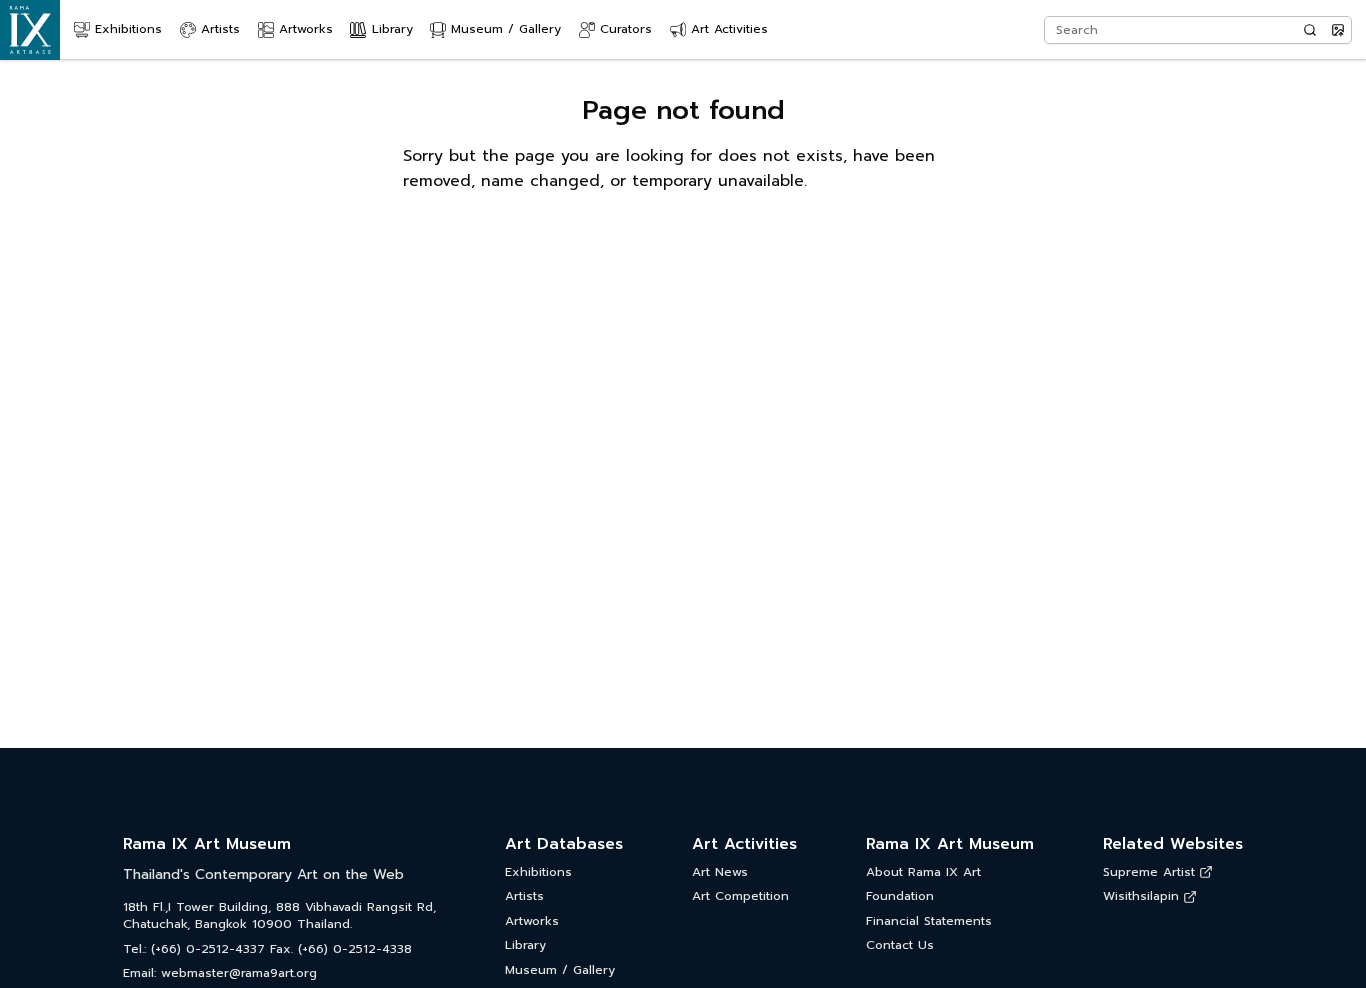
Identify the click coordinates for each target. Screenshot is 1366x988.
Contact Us (900, 945)
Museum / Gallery (560, 970)
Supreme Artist (1149, 872)
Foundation (900, 896)
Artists (524, 896)
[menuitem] (118, 30)
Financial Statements (929, 921)
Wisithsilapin (1141, 896)
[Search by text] (1310, 30)
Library (525, 945)
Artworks (532, 921)
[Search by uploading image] (1338, 30)
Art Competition (740, 896)
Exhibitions (538, 872)
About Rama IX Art (923, 872)
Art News (720, 872)
